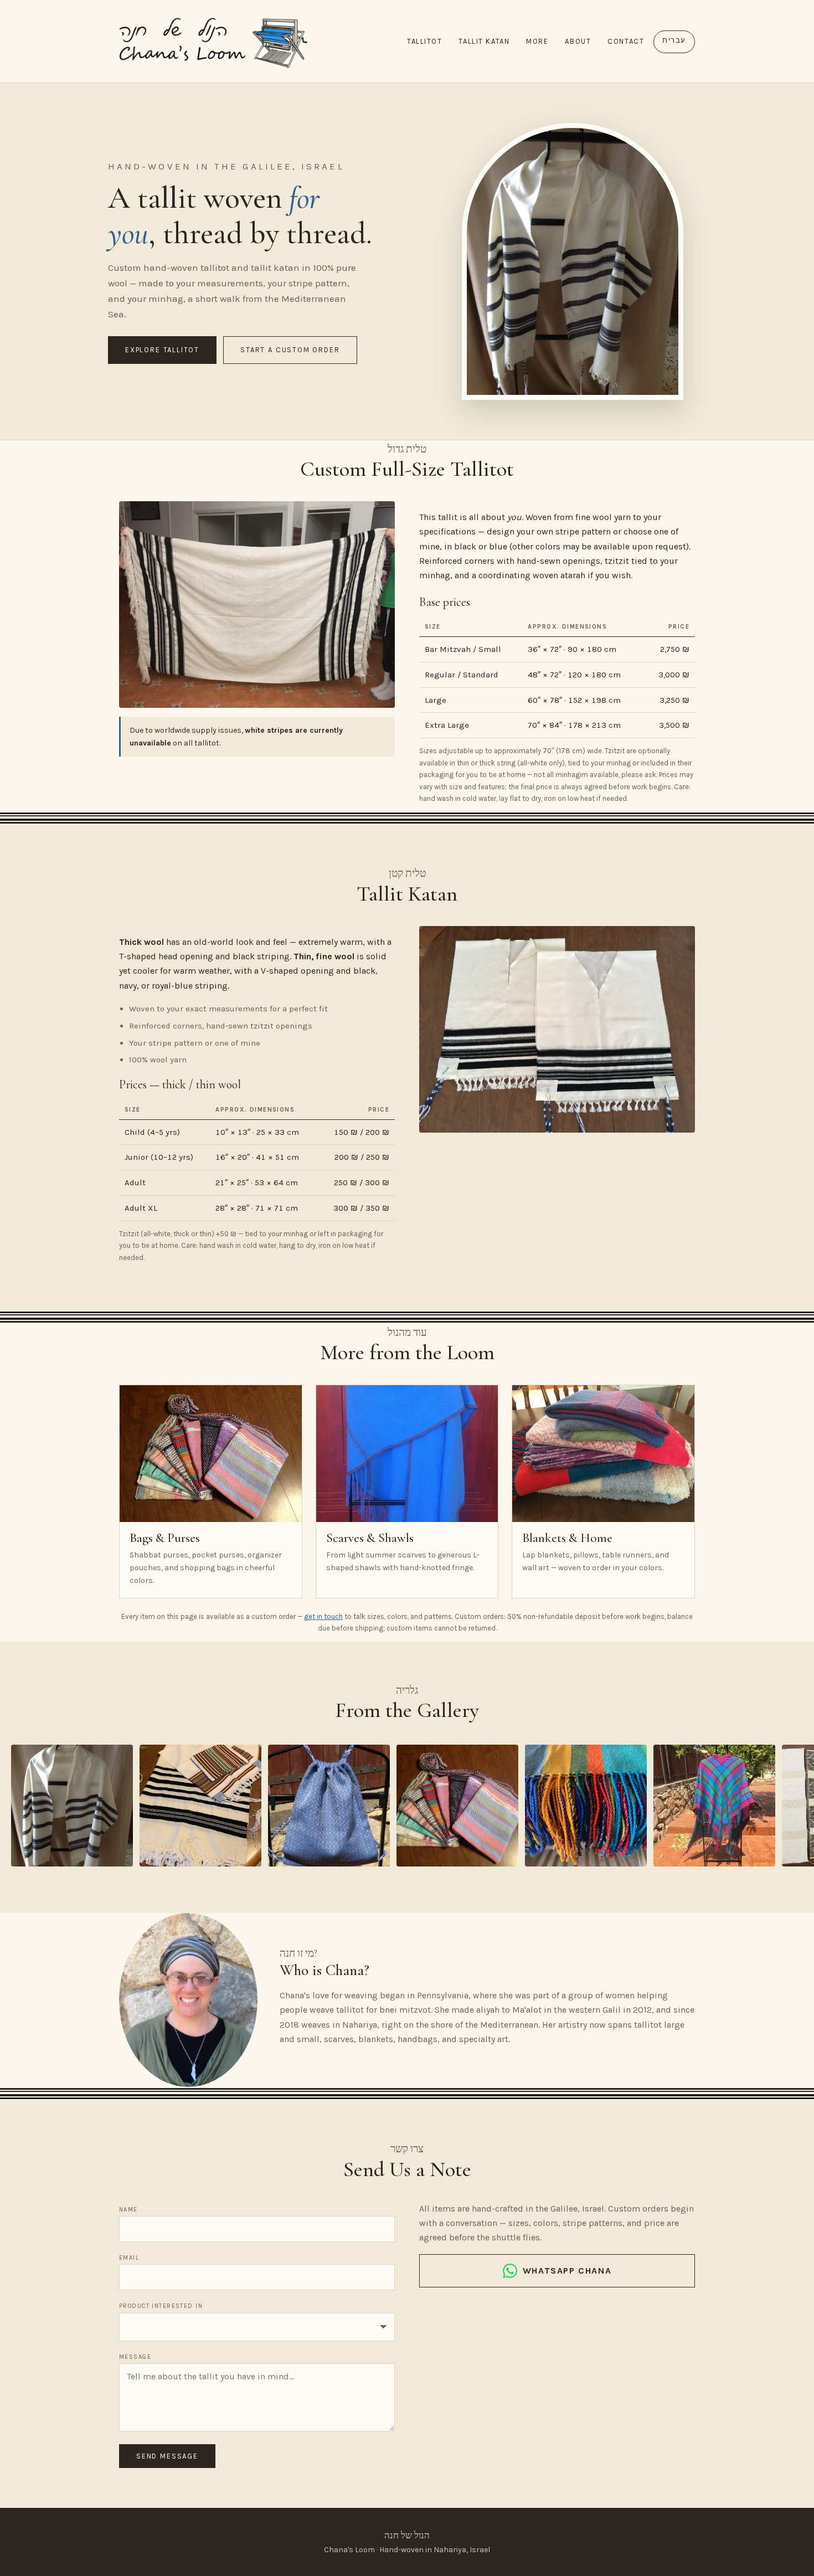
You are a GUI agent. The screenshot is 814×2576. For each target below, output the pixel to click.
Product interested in (161, 2306)
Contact (626, 41)
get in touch (323, 1616)
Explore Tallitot (162, 350)
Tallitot (424, 41)
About (578, 41)
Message (135, 2357)
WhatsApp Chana (567, 2271)
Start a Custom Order (290, 350)
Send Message (167, 2456)
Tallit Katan (484, 41)
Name (128, 2210)
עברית (674, 40)
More (537, 41)
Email (129, 2258)
